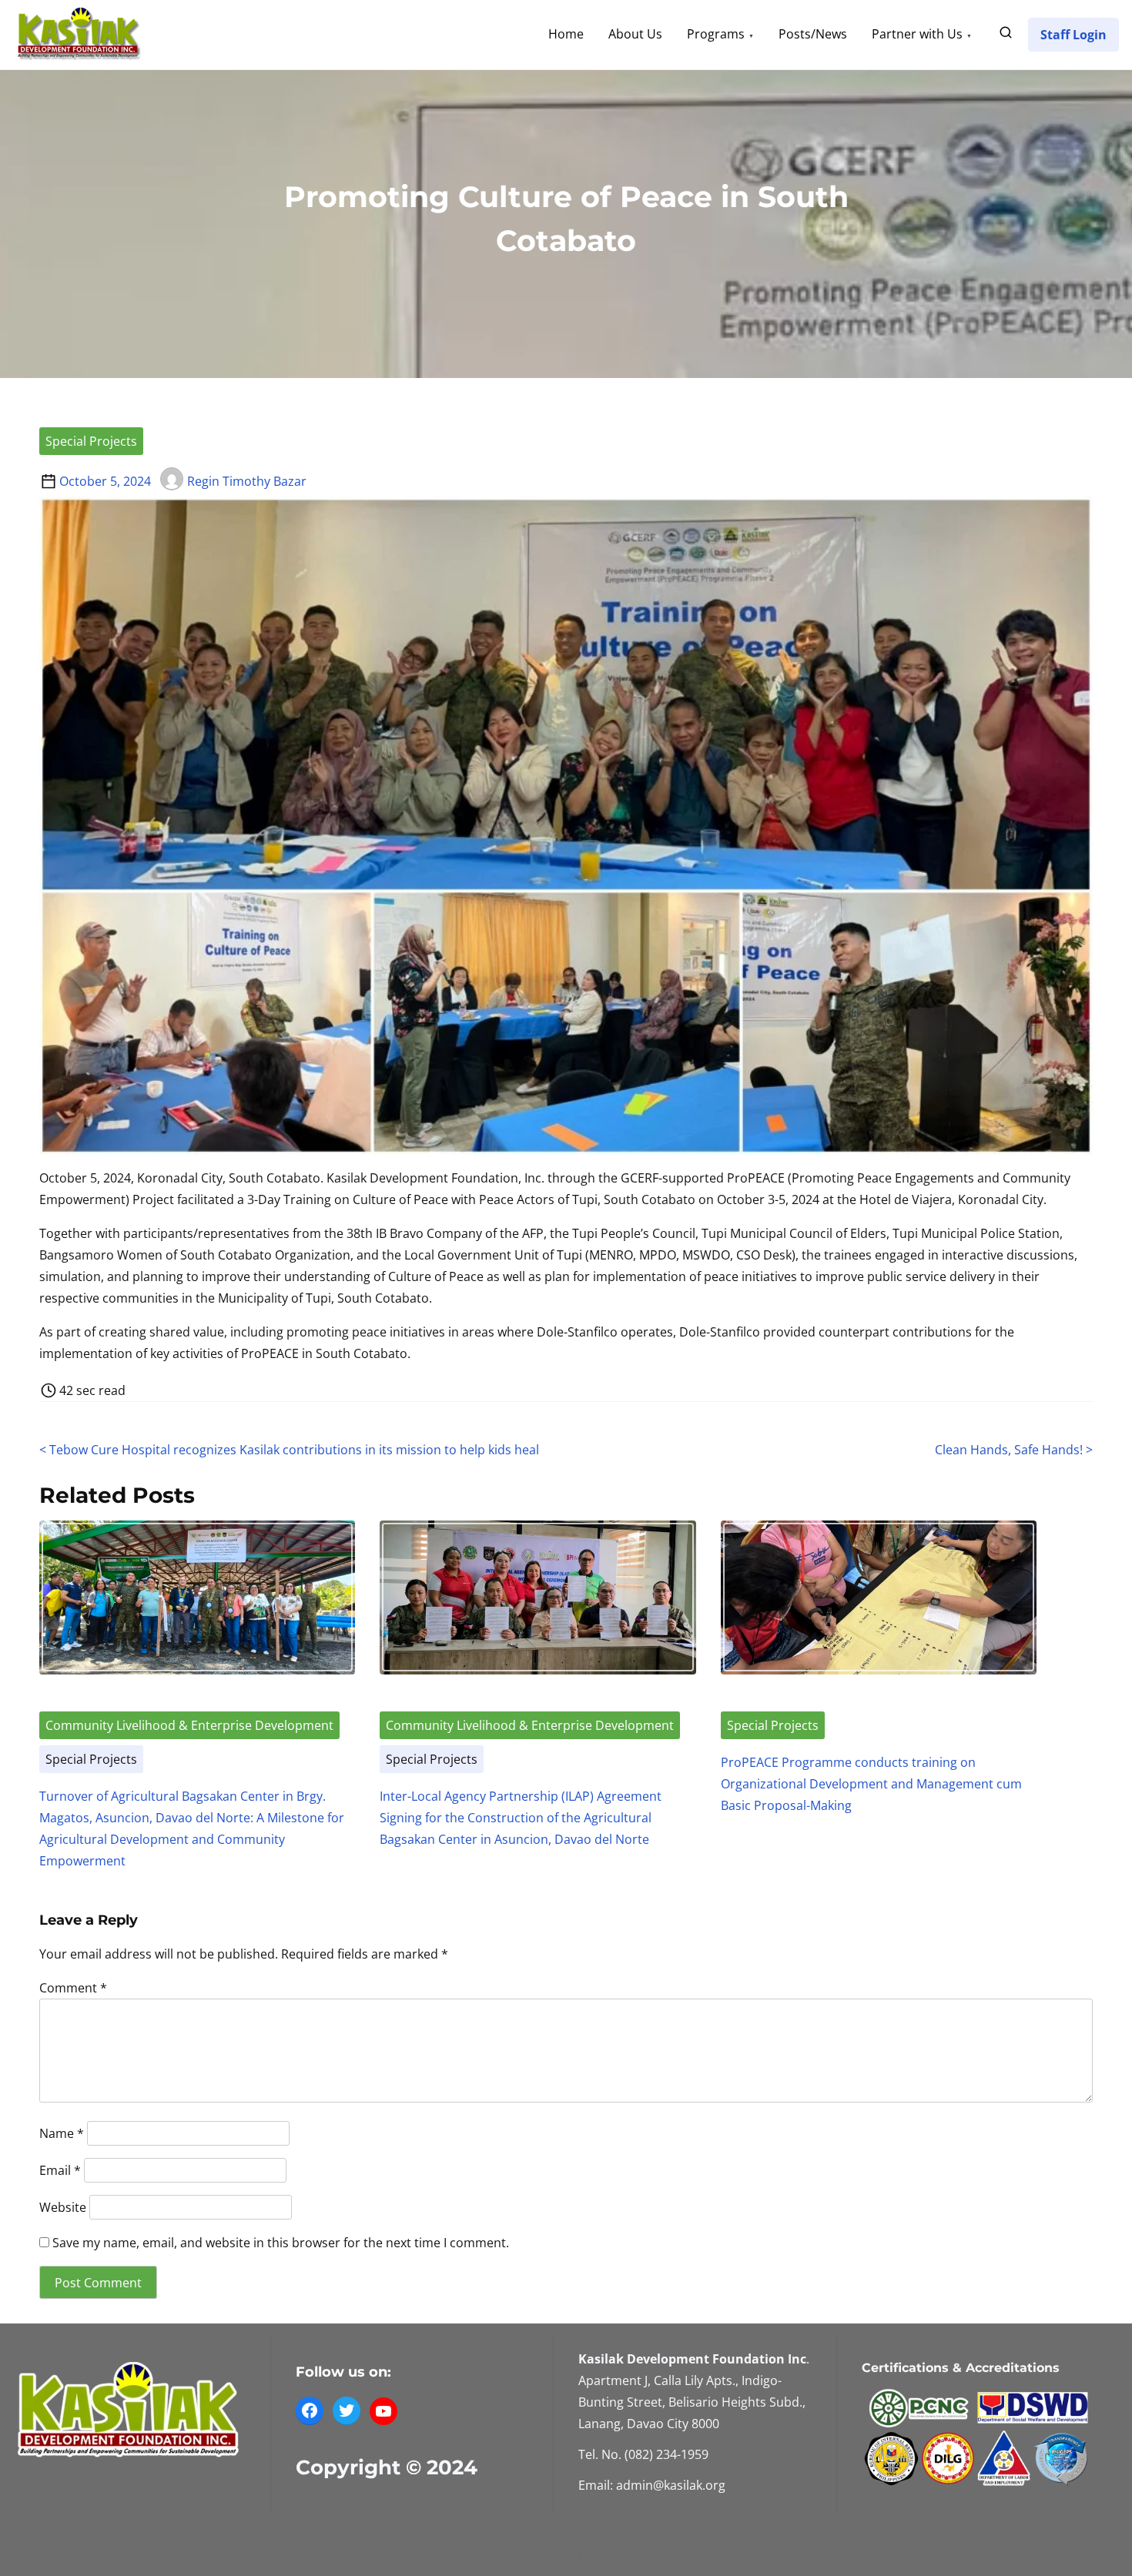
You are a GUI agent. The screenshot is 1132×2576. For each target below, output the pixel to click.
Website (63, 2206)
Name (62, 2133)
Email (60, 2170)
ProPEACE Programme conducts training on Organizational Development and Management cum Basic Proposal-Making (871, 1784)
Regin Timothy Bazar (247, 481)
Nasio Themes (527, 2553)
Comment (73, 1988)
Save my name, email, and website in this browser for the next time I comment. (281, 2243)
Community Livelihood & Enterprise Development (189, 1725)
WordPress (691, 2553)
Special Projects (91, 441)
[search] (1006, 35)
